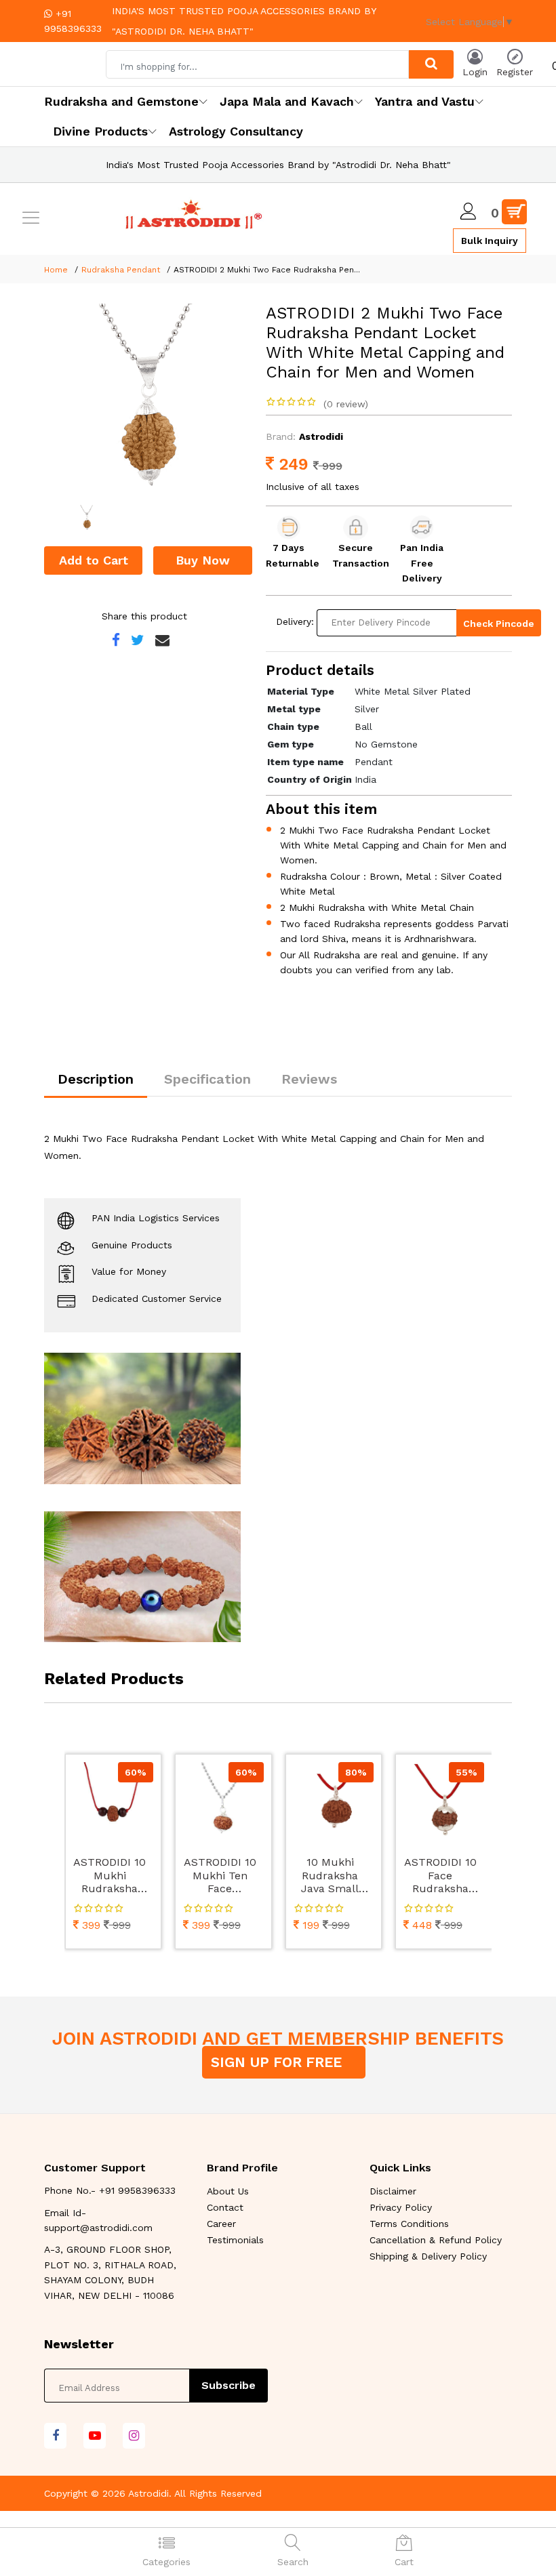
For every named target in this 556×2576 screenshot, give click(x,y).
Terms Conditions (409, 2224)
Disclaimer (393, 2191)
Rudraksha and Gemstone (121, 101)
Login (475, 72)
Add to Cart (94, 560)
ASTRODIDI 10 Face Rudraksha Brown (440, 1876)
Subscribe (229, 2385)
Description (96, 1079)
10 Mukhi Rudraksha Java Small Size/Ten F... (330, 1876)
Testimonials (235, 2240)
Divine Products (100, 131)
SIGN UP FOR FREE (278, 2062)
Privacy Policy (401, 2207)
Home (56, 270)
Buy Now (203, 560)
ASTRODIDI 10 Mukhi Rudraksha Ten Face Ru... (110, 1876)
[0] (514, 212)
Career (221, 2224)
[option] (145, 404)
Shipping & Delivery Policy (428, 2256)
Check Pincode (499, 623)
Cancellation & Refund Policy (436, 2240)
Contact (225, 2207)
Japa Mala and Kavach (287, 101)
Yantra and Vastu (425, 101)
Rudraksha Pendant (121, 270)
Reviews (309, 1079)
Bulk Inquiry (490, 241)
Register (515, 72)
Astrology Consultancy (236, 131)
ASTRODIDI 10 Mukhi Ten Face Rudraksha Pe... (220, 1876)
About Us (228, 2191)
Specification (207, 1079)
